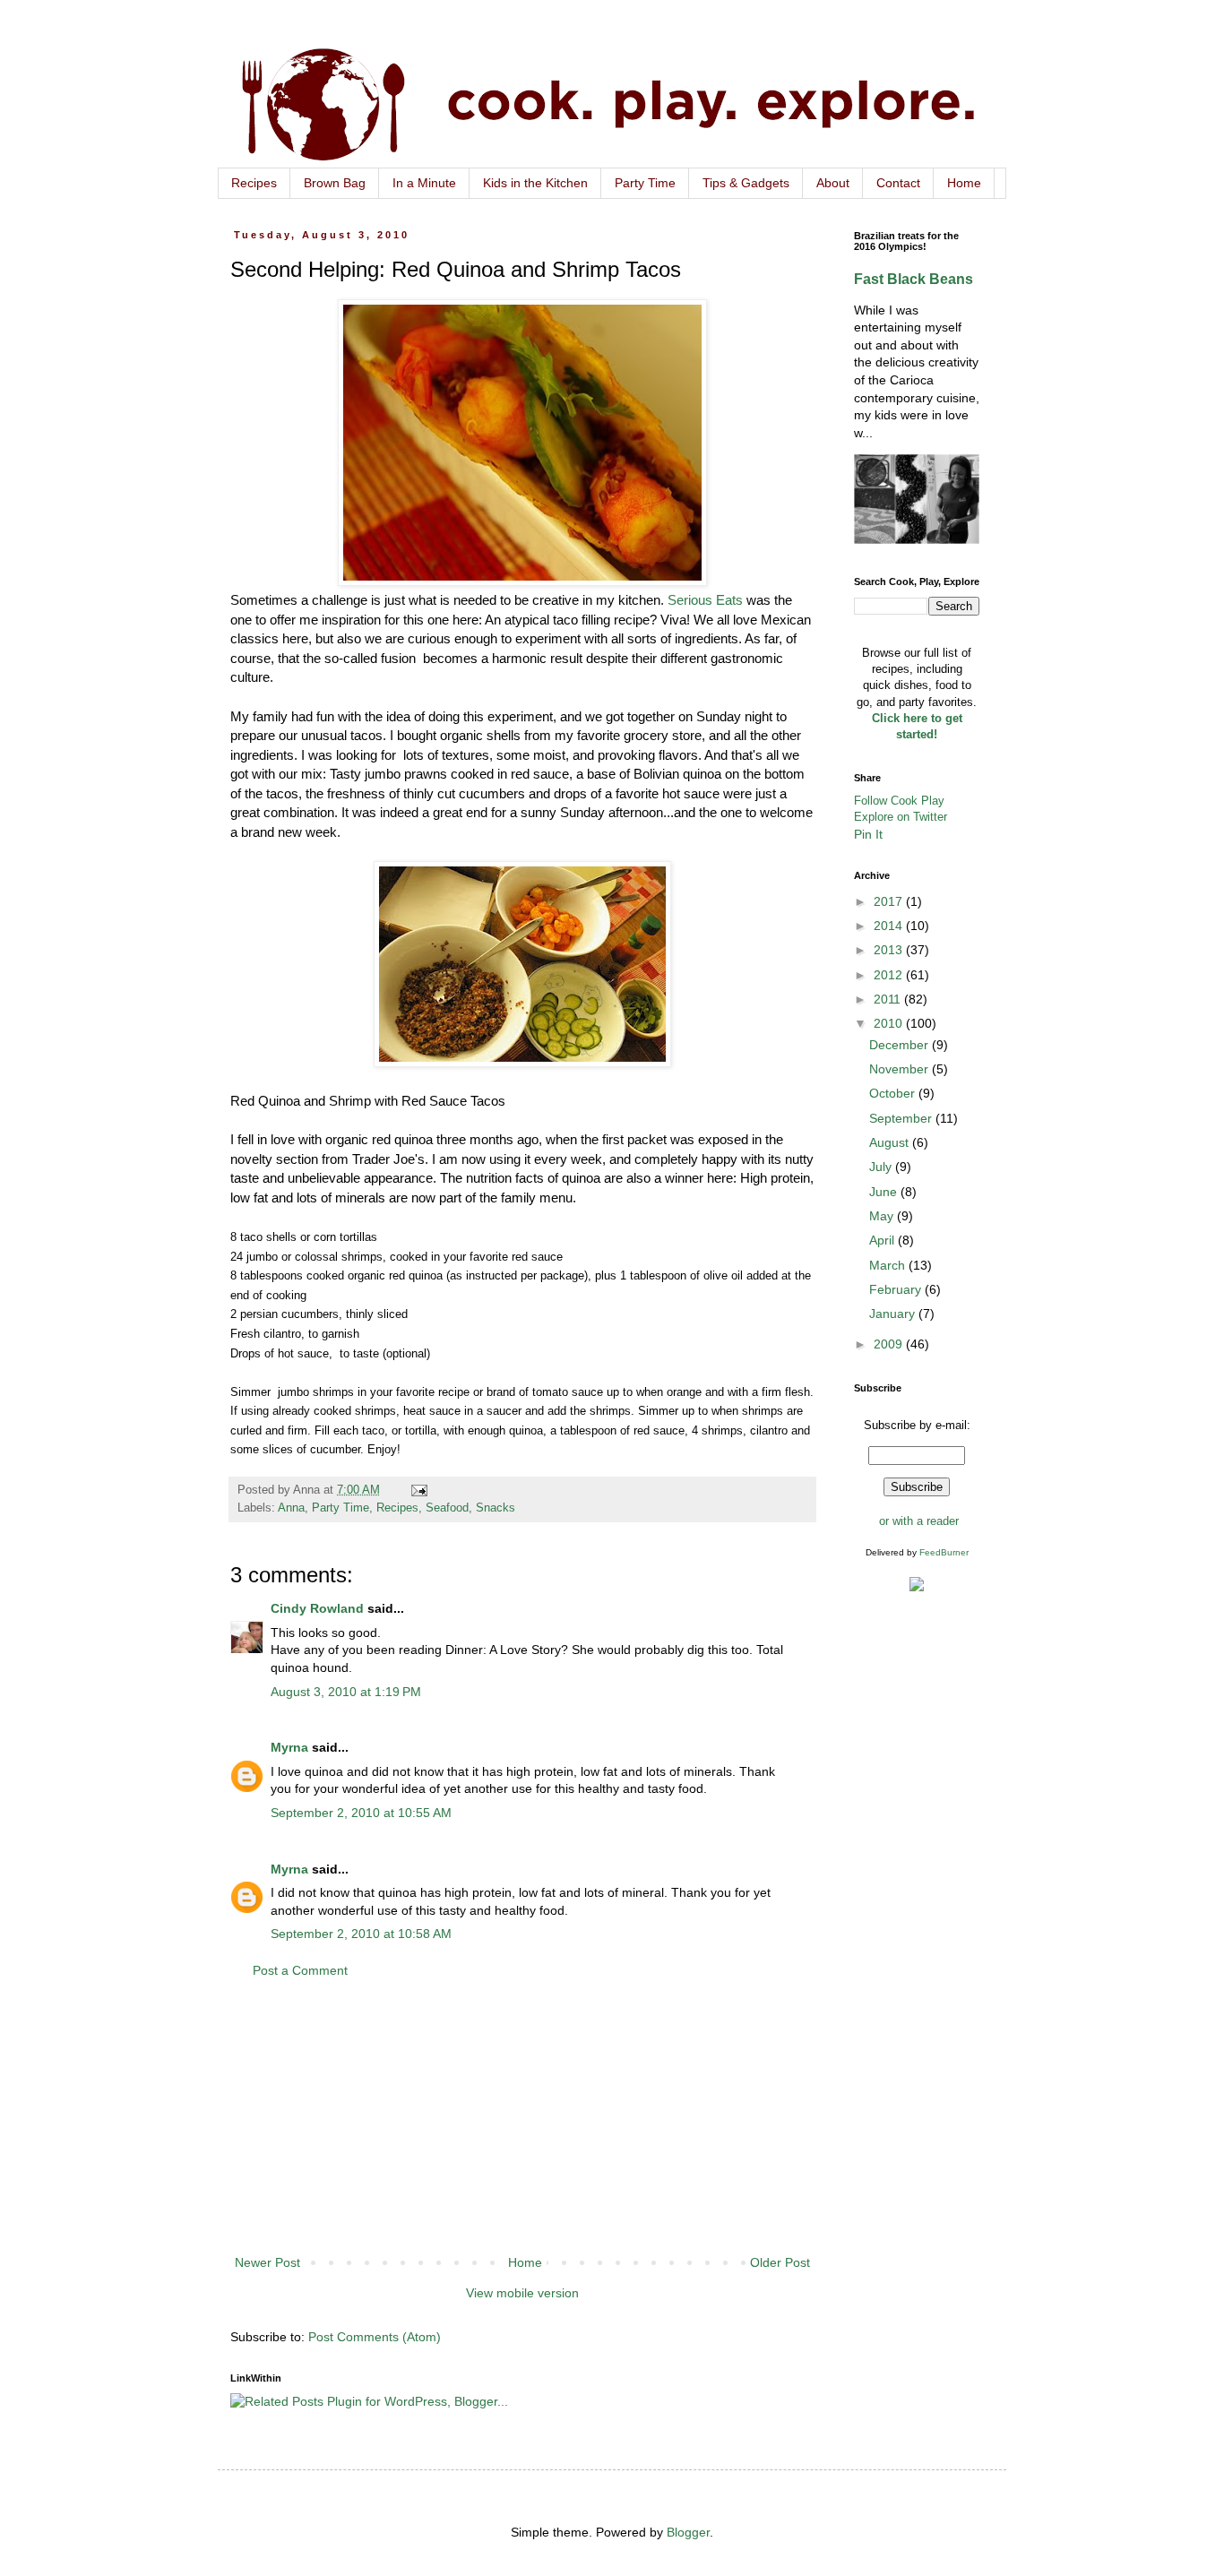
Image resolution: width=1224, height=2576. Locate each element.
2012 (890, 975)
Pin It (868, 834)
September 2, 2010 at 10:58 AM (361, 1934)
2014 (890, 926)
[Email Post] (418, 1490)
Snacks (496, 1508)
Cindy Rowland (317, 1608)
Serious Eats (705, 600)
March (889, 1265)
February (897, 1289)
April (884, 1240)
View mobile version (522, 2293)
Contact (898, 183)
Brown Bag (335, 183)
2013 (890, 950)
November (901, 1069)
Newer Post (267, 2262)
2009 (890, 1344)
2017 (890, 901)
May (883, 1216)
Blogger (688, 2532)
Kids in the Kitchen (535, 183)
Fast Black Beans (914, 279)
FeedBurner (944, 1552)
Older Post (780, 2262)
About (833, 183)
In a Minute (424, 183)
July (882, 1167)
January (894, 1314)
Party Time (645, 183)
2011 (889, 999)
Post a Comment (300, 1970)
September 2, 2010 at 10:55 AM (361, 1813)
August (891, 1142)
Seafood (447, 1508)
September (902, 1118)
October (894, 1093)
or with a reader (919, 1521)
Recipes (254, 183)
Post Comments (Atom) (375, 2337)
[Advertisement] (522, 2117)
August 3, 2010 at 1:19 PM (346, 1692)
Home (964, 183)
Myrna (289, 1747)
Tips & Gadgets (746, 183)
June (885, 1192)
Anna (291, 1508)
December (901, 1045)
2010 (890, 1023)
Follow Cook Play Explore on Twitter (901, 809)
